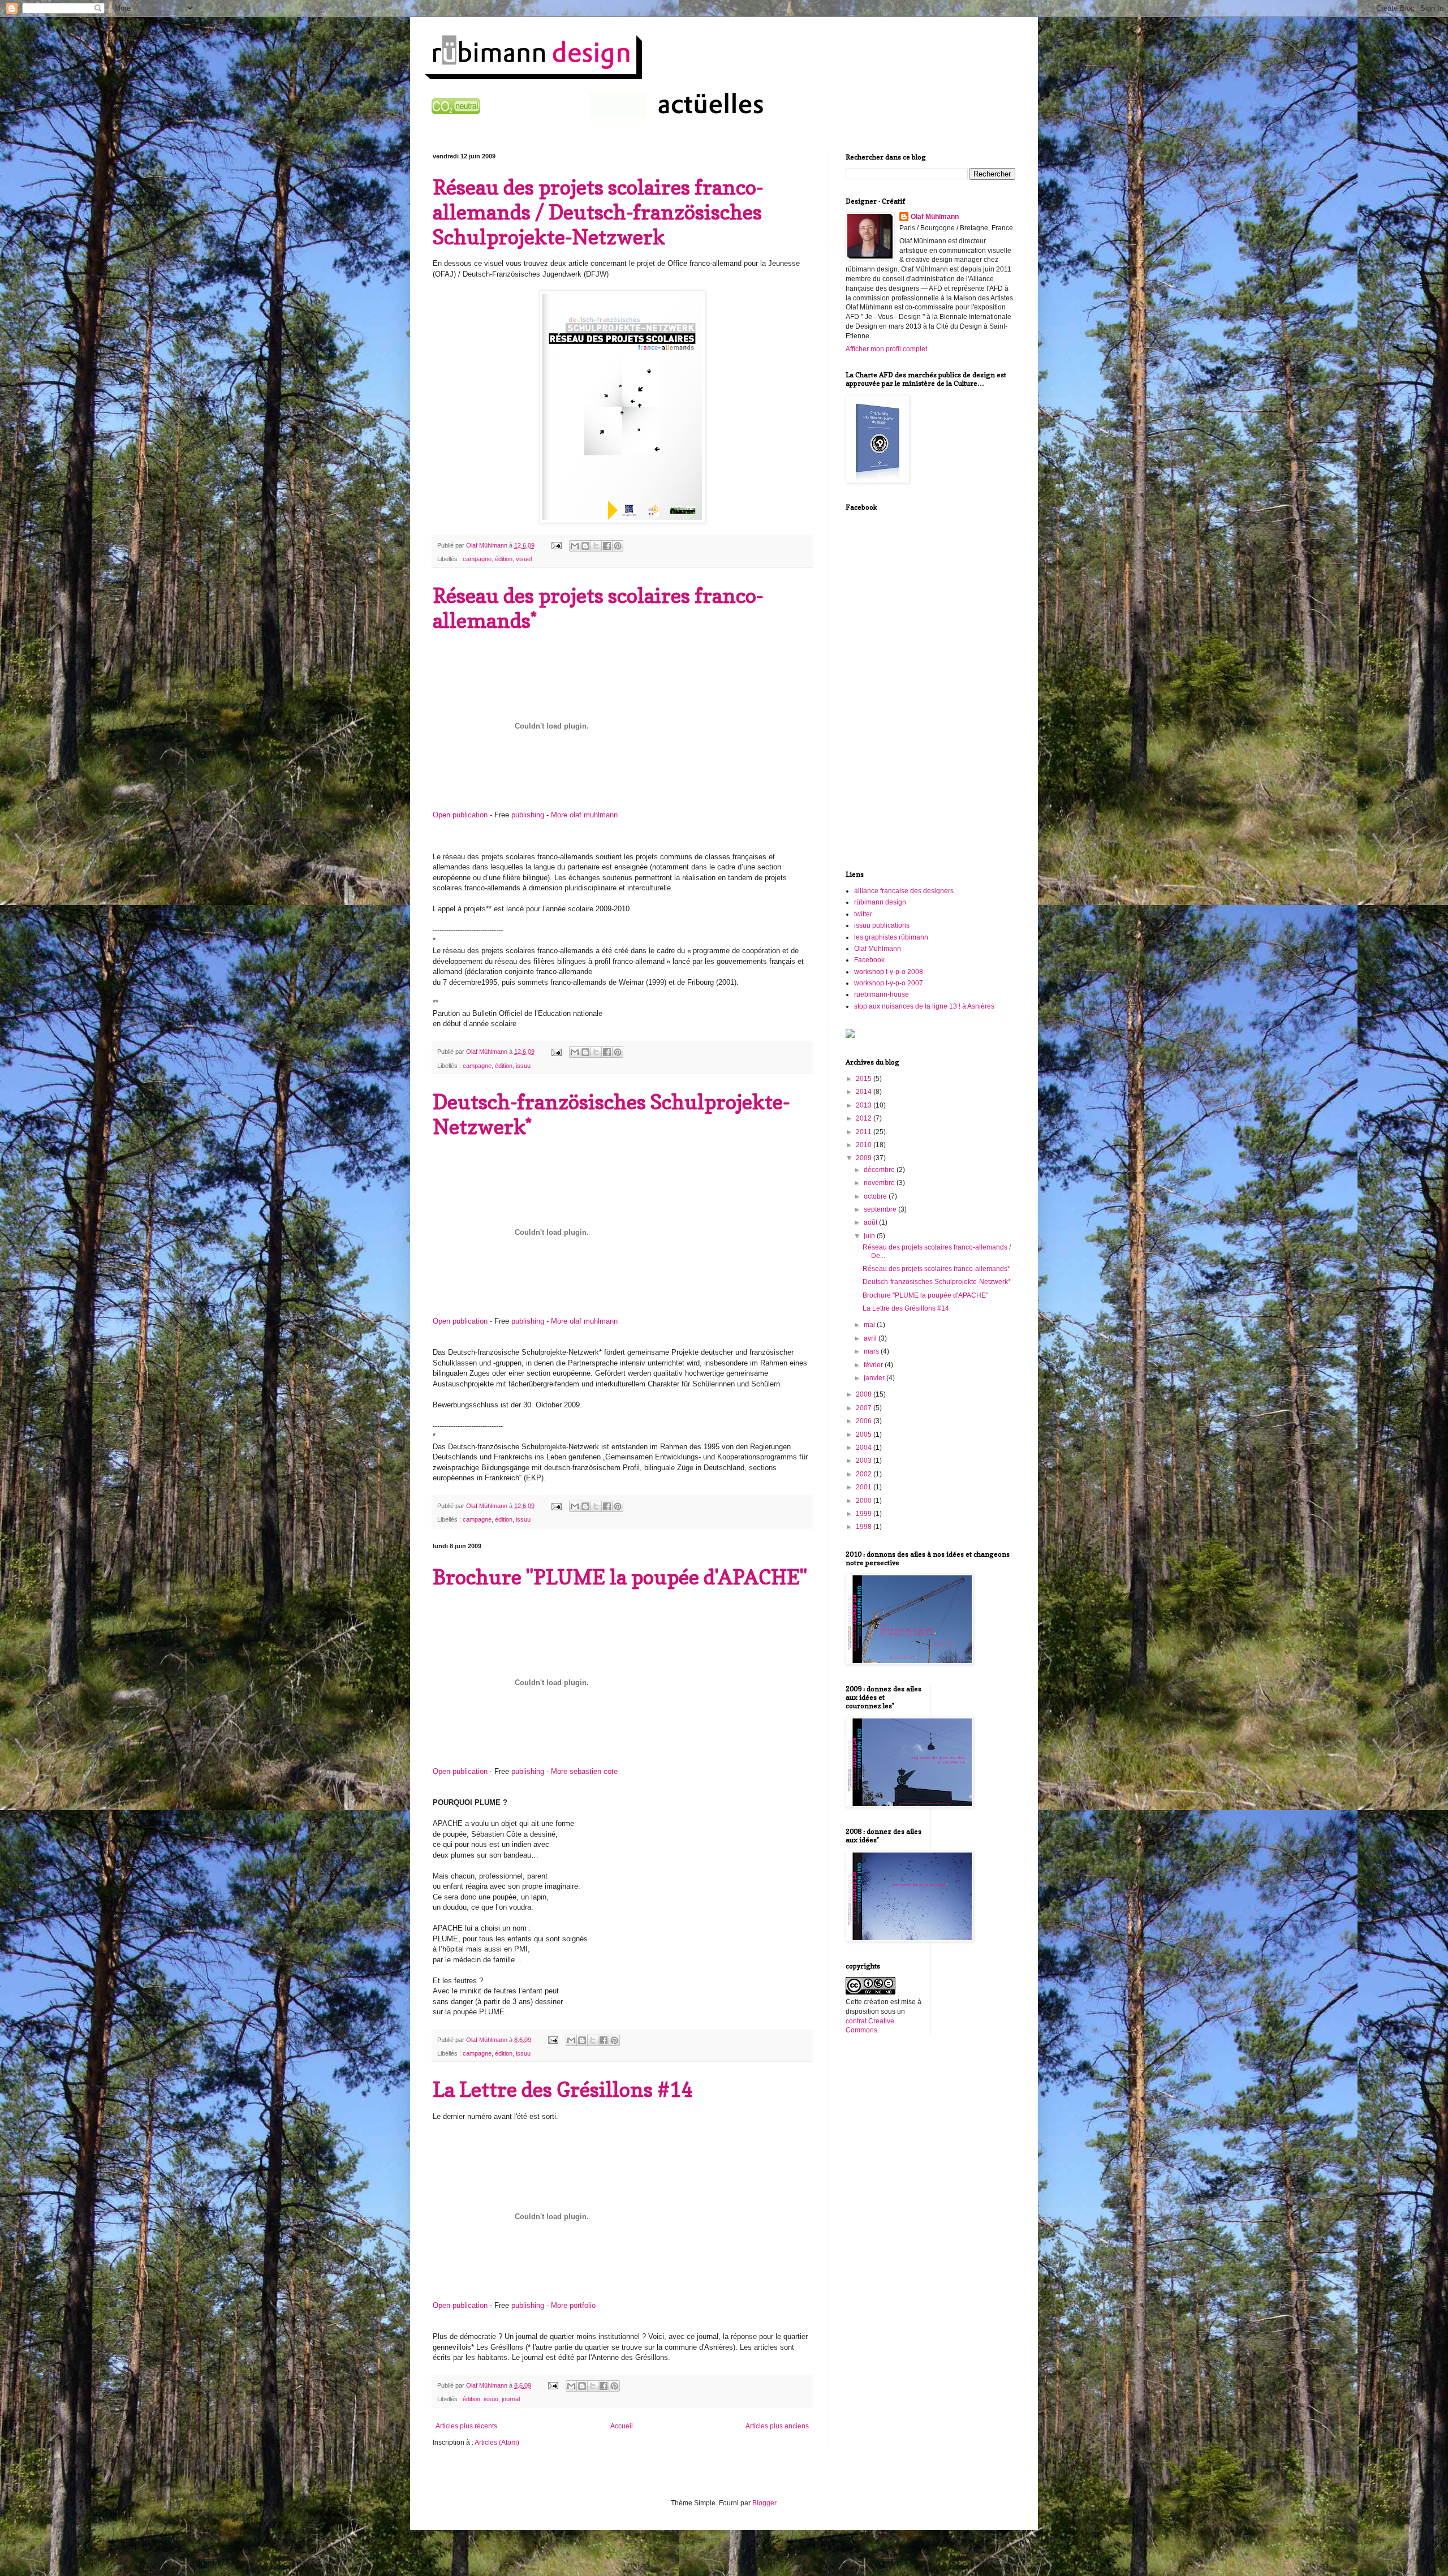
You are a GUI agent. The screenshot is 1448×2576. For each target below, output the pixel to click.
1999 (865, 1514)
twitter (863, 914)
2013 (865, 1105)
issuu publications (882, 925)
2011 (865, 1132)
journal (511, 2399)
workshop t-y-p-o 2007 (889, 983)
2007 (865, 1408)
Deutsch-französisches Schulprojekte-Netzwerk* (937, 1282)
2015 (865, 1079)
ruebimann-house (882, 994)
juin (870, 1236)
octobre (876, 1196)
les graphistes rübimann (891, 937)
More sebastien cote (584, 1771)
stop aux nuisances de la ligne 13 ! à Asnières (924, 1006)
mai (870, 1325)
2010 (865, 1145)
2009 (865, 1158)
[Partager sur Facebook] (607, 546)
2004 (865, 1448)
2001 (865, 1487)
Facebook (869, 960)
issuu (523, 1066)
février (874, 1365)
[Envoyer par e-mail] (575, 546)
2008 (865, 1394)
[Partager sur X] (596, 546)
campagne (477, 559)
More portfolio (573, 2305)
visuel (524, 559)
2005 (865, 1435)
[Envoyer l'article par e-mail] (556, 545)
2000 (865, 1501)
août (871, 1222)
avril (871, 1338)
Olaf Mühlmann (935, 217)
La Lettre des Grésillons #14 (563, 2089)
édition (504, 559)
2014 (865, 1092)
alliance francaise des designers (904, 891)
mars (872, 1351)
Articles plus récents (466, 2426)
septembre (881, 1209)
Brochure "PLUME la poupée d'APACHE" (620, 1577)
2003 (865, 1461)
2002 (865, 1474)
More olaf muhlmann (584, 815)
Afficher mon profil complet (886, 349)
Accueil (622, 2426)
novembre (880, 1183)
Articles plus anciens (777, 2426)
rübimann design (880, 902)
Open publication (460, 815)
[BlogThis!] (585, 546)
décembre (880, 1170)
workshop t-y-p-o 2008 (889, 972)
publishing (528, 815)
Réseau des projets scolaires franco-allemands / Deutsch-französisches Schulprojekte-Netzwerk (598, 212)
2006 (865, 1421)
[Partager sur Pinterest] (618, 546)
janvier (875, 1378)
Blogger (764, 2503)
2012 (865, 1118)
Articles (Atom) (497, 2443)
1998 (865, 1527)
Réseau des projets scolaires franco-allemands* (936, 1269)
